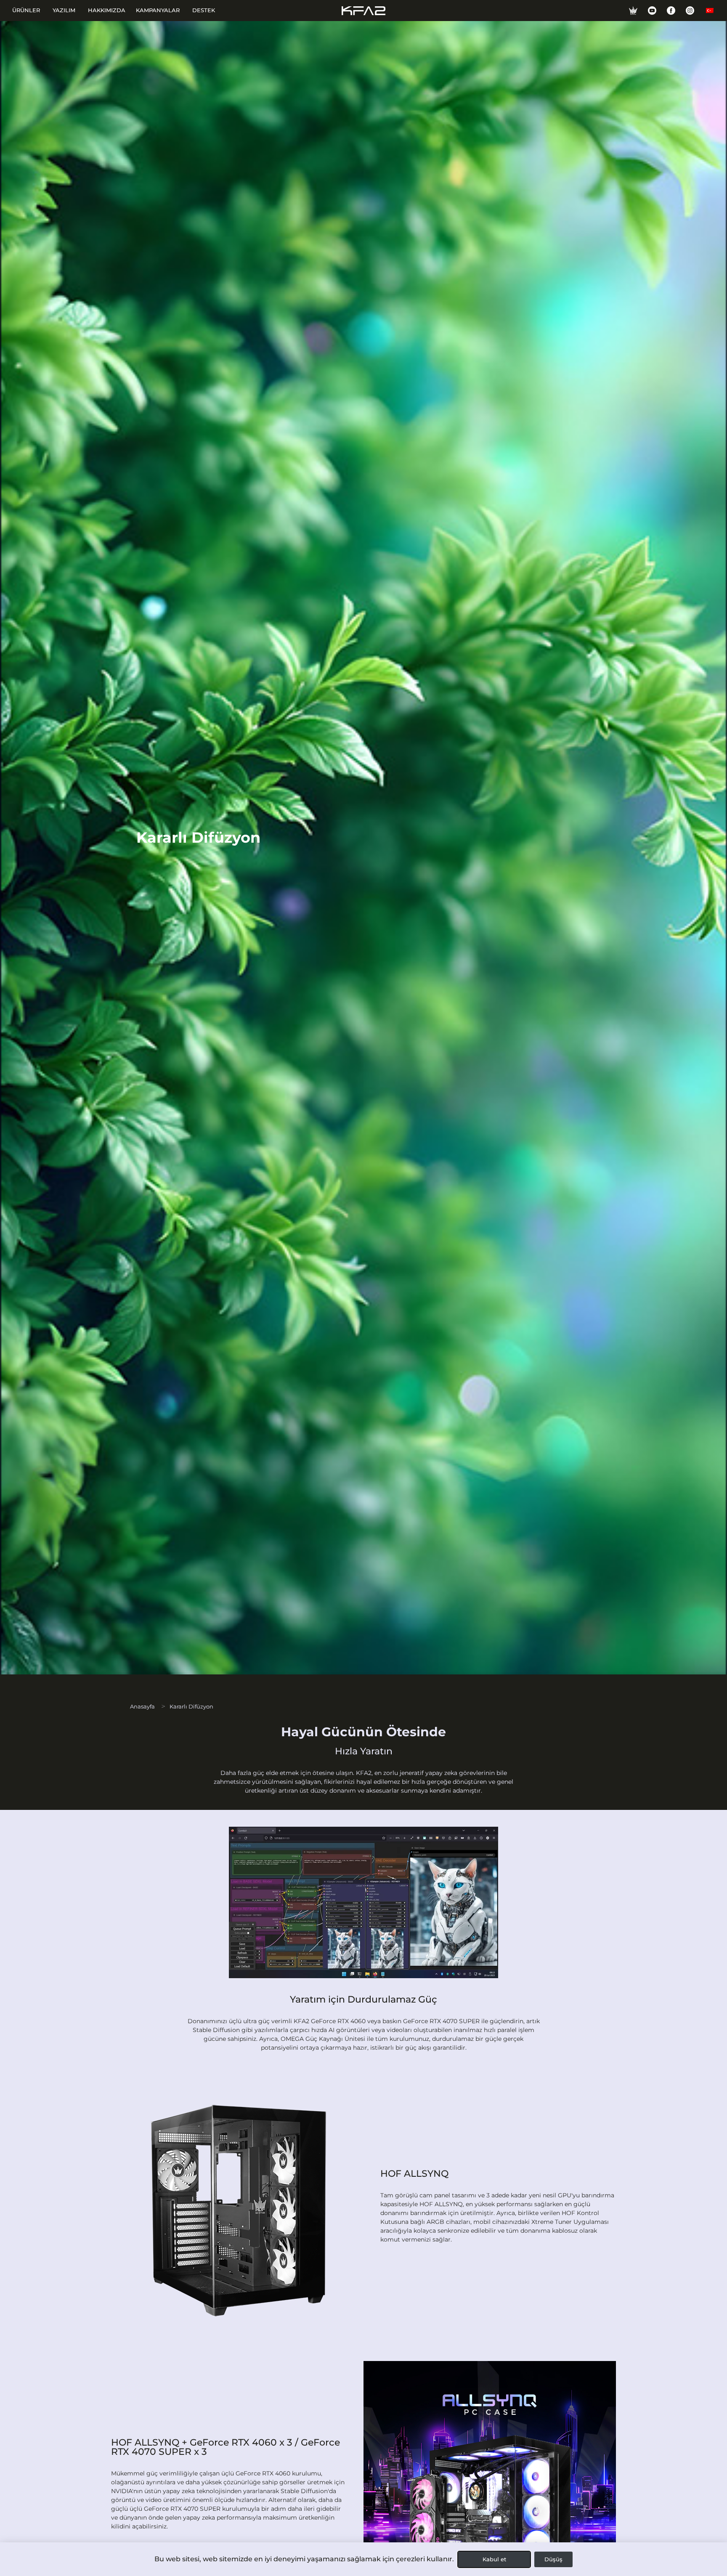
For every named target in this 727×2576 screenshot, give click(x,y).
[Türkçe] (710, 11)
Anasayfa (142, 1706)
